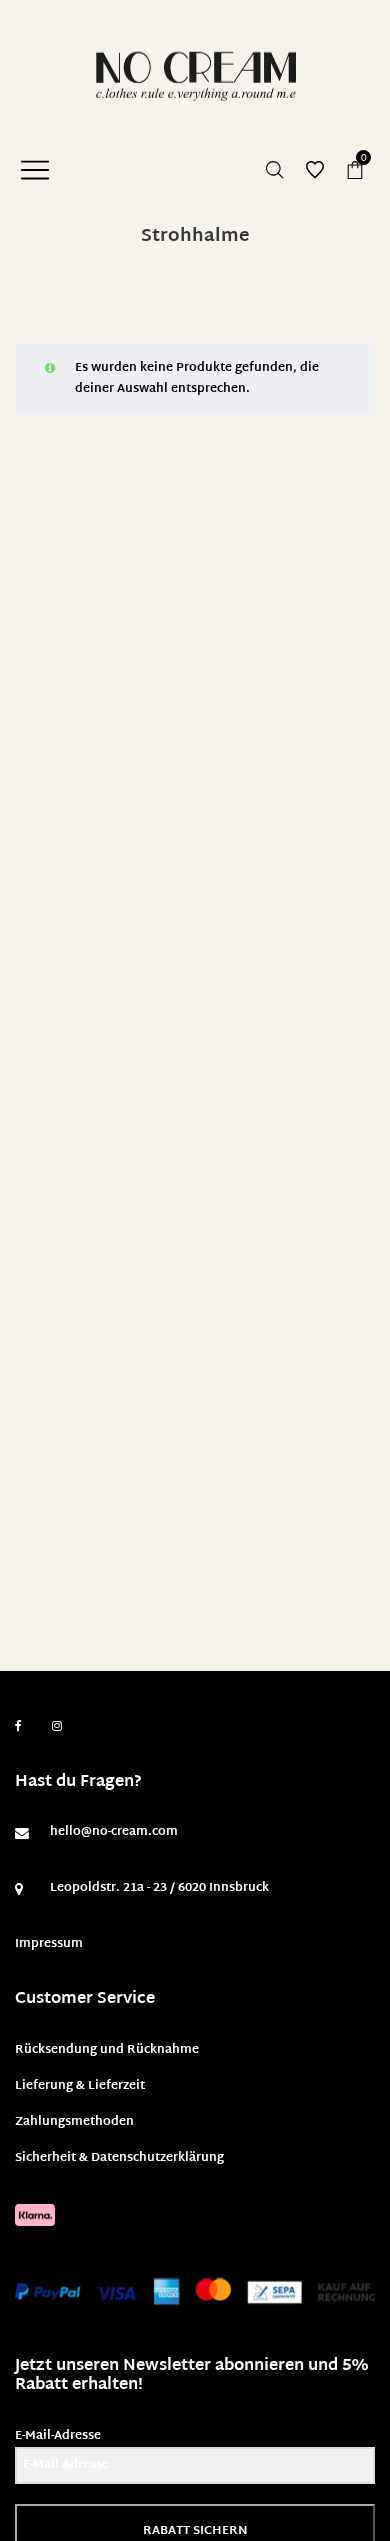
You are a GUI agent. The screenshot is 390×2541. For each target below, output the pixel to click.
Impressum (49, 1944)
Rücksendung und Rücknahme (107, 2050)
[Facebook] (18, 1726)
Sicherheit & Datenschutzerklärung (119, 2158)
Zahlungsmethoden (74, 2122)
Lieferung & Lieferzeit (80, 2086)
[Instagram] (57, 1727)
